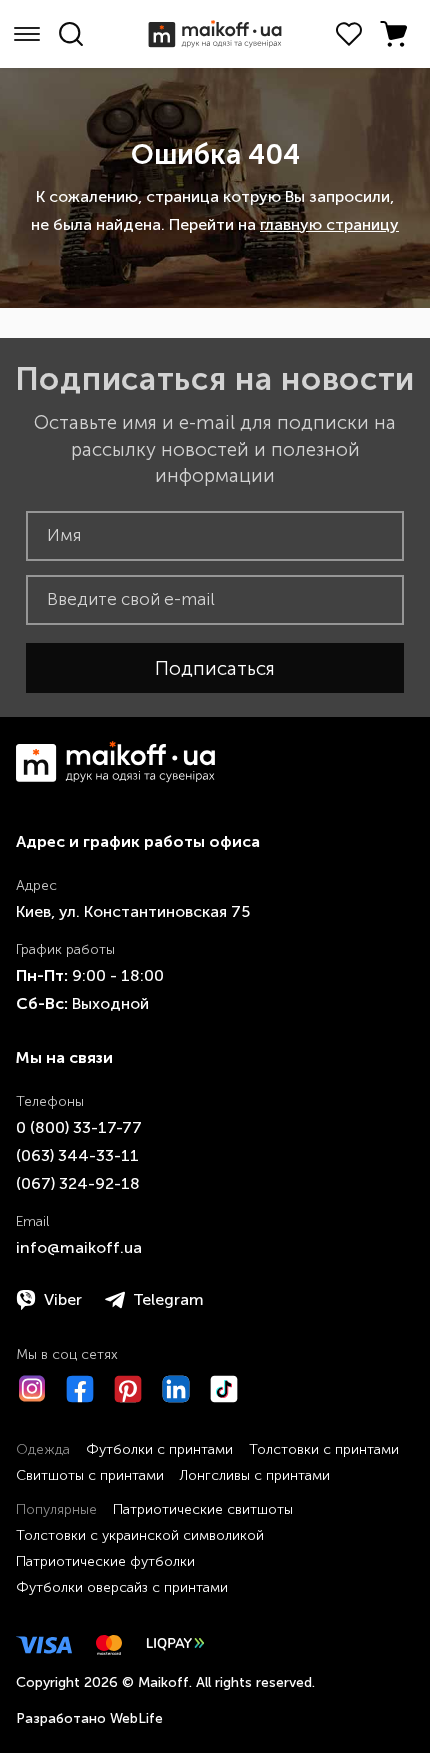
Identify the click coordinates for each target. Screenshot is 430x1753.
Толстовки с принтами (324, 1449)
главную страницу (329, 224)
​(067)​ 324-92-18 (78, 1183)
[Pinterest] (128, 1389)
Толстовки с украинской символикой (140, 1535)
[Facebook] (80, 1389)
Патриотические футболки (105, 1561)
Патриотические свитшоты (203, 1509)
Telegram (168, 1299)
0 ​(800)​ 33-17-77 (79, 1127)
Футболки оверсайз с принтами (122, 1587)
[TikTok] (224, 1389)
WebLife (136, 1718)
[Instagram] (32, 1389)
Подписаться (215, 668)
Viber (63, 1299)
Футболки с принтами (159, 1449)
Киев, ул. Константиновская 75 (133, 911)
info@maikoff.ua (79, 1247)
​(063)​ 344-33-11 (77, 1155)
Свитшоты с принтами (90, 1475)
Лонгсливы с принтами (255, 1475)
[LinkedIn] (176, 1389)
